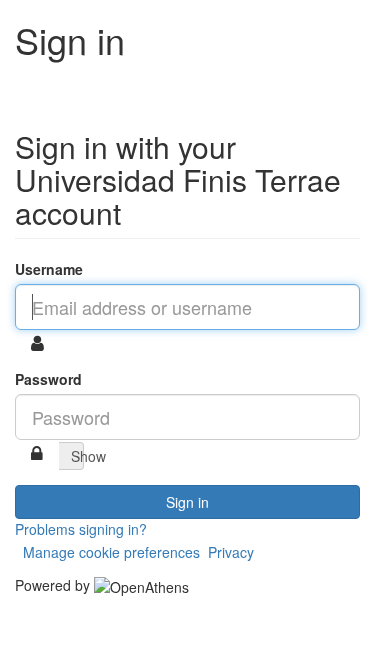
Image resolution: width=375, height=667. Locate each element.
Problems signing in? (81, 529)
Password (48, 379)
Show (77, 456)
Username (49, 269)
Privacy (231, 552)
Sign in (187, 502)
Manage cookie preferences (111, 552)
